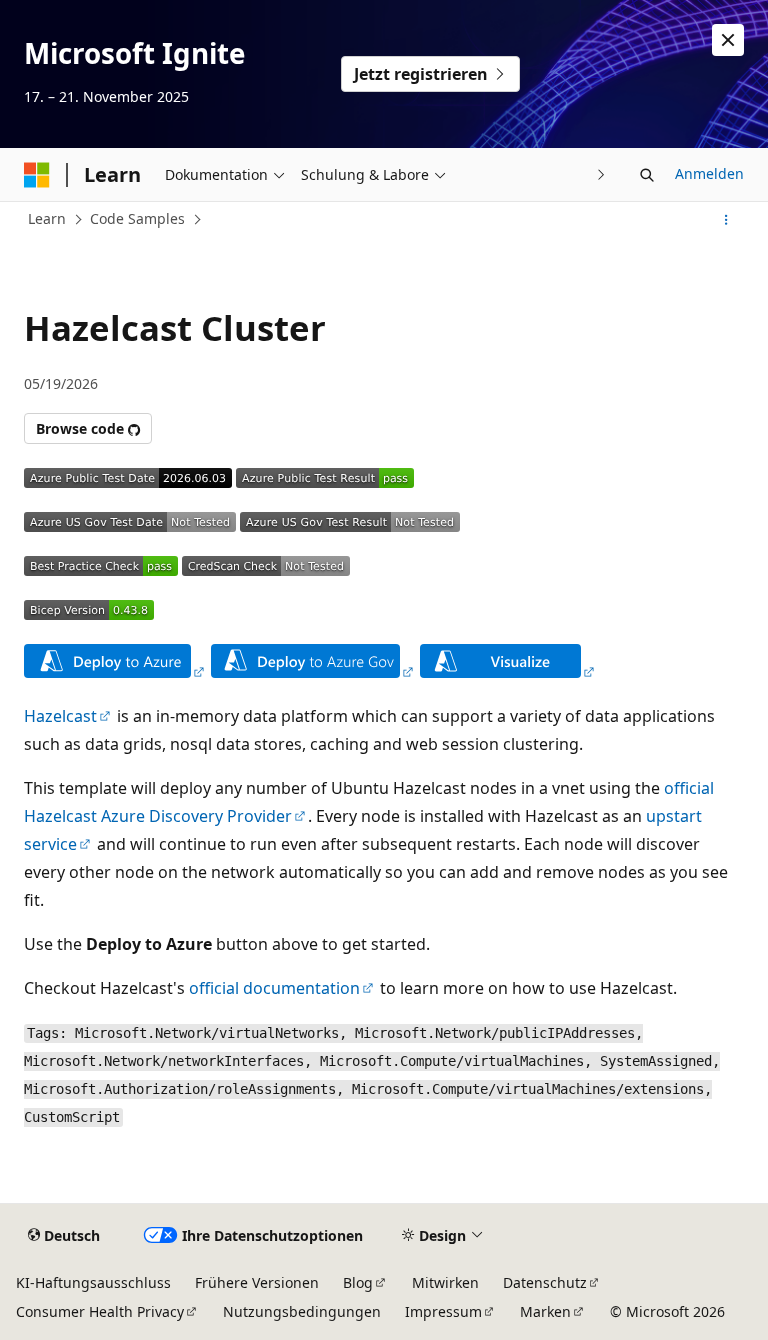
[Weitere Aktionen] (726, 220)
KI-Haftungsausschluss (93, 1282)
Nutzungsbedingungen (302, 1311)
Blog (358, 1282)
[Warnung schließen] (728, 40)
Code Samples (137, 218)
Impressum (443, 1311)
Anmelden (709, 173)
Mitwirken (445, 1282)
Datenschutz (545, 1282)
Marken (545, 1311)
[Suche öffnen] (647, 175)
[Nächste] (601, 174)
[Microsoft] (37, 175)
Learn (47, 218)
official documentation (274, 988)
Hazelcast (60, 716)
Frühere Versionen (257, 1282)
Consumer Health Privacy (100, 1311)
